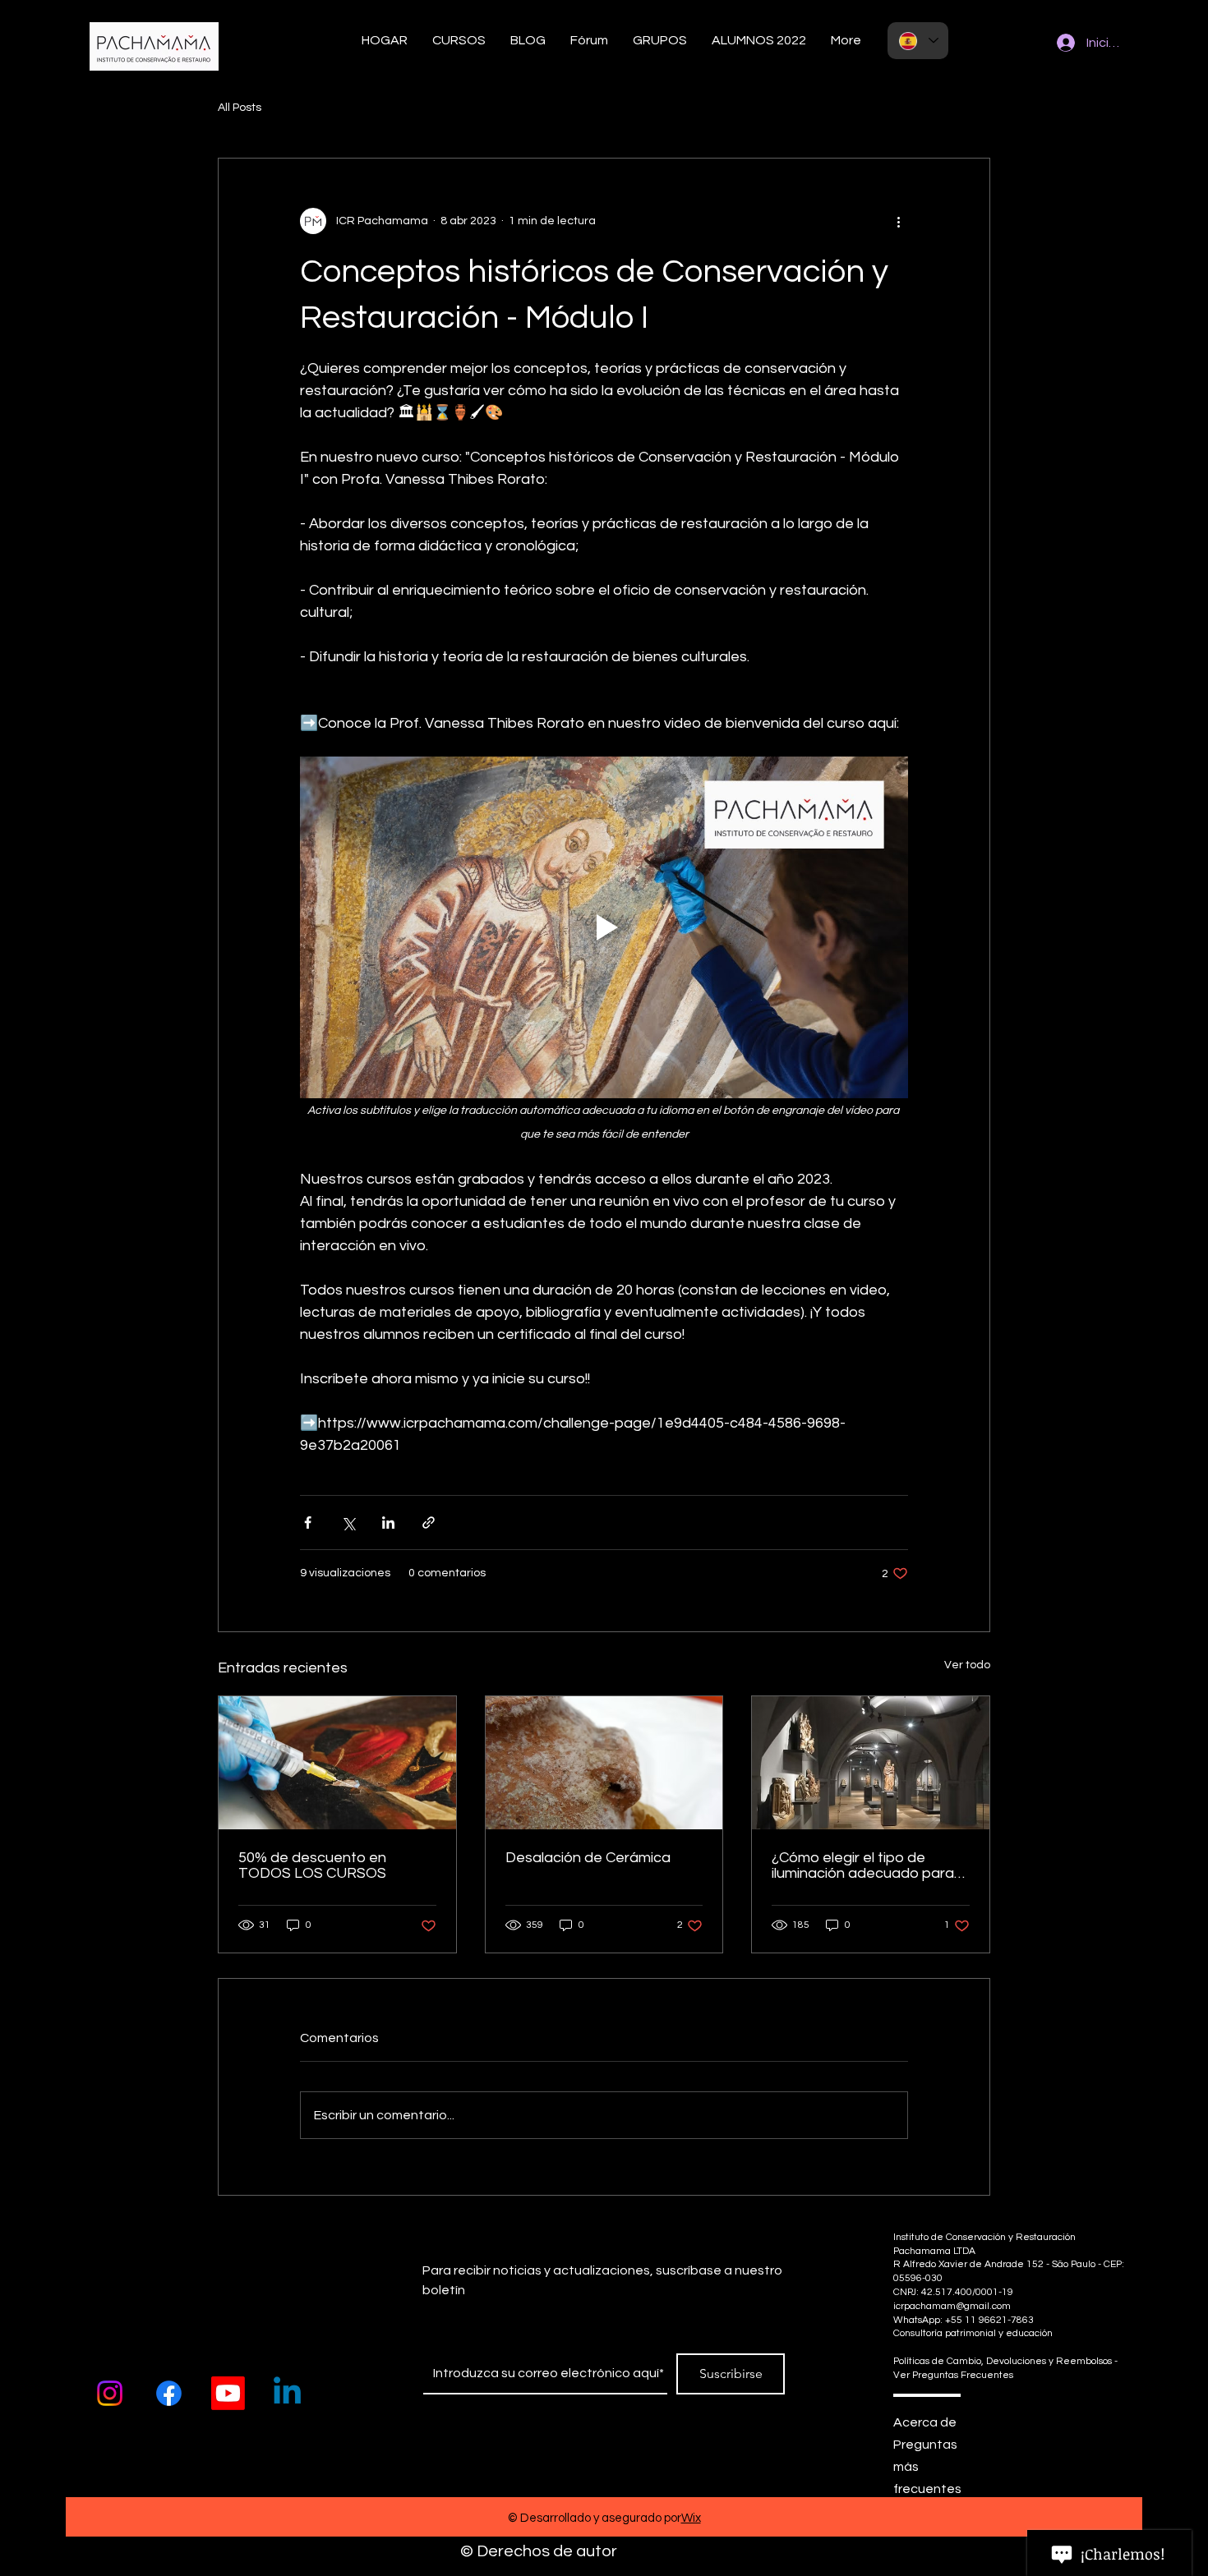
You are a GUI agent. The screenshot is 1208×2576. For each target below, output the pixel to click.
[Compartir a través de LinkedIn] (388, 1523)
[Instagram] (110, 2393)
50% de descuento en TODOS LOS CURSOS (312, 1865)
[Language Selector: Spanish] (918, 41)
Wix (691, 2518)
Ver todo (967, 1665)
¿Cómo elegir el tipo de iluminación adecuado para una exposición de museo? (863, 1865)
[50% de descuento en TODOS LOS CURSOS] (337, 1763)
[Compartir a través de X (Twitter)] (348, 1523)
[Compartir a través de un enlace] (429, 1523)
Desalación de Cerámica (588, 1858)
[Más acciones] (898, 221)
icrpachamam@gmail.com (952, 2306)
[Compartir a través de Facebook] (308, 1523)
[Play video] (604, 927)
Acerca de (925, 2422)
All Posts (240, 108)
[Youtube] (228, 2393)
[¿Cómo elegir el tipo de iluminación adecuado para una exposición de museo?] (871, 1763)
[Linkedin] (287, 2393)
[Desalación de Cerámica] (604, 1763)
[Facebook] (169, 2393)
